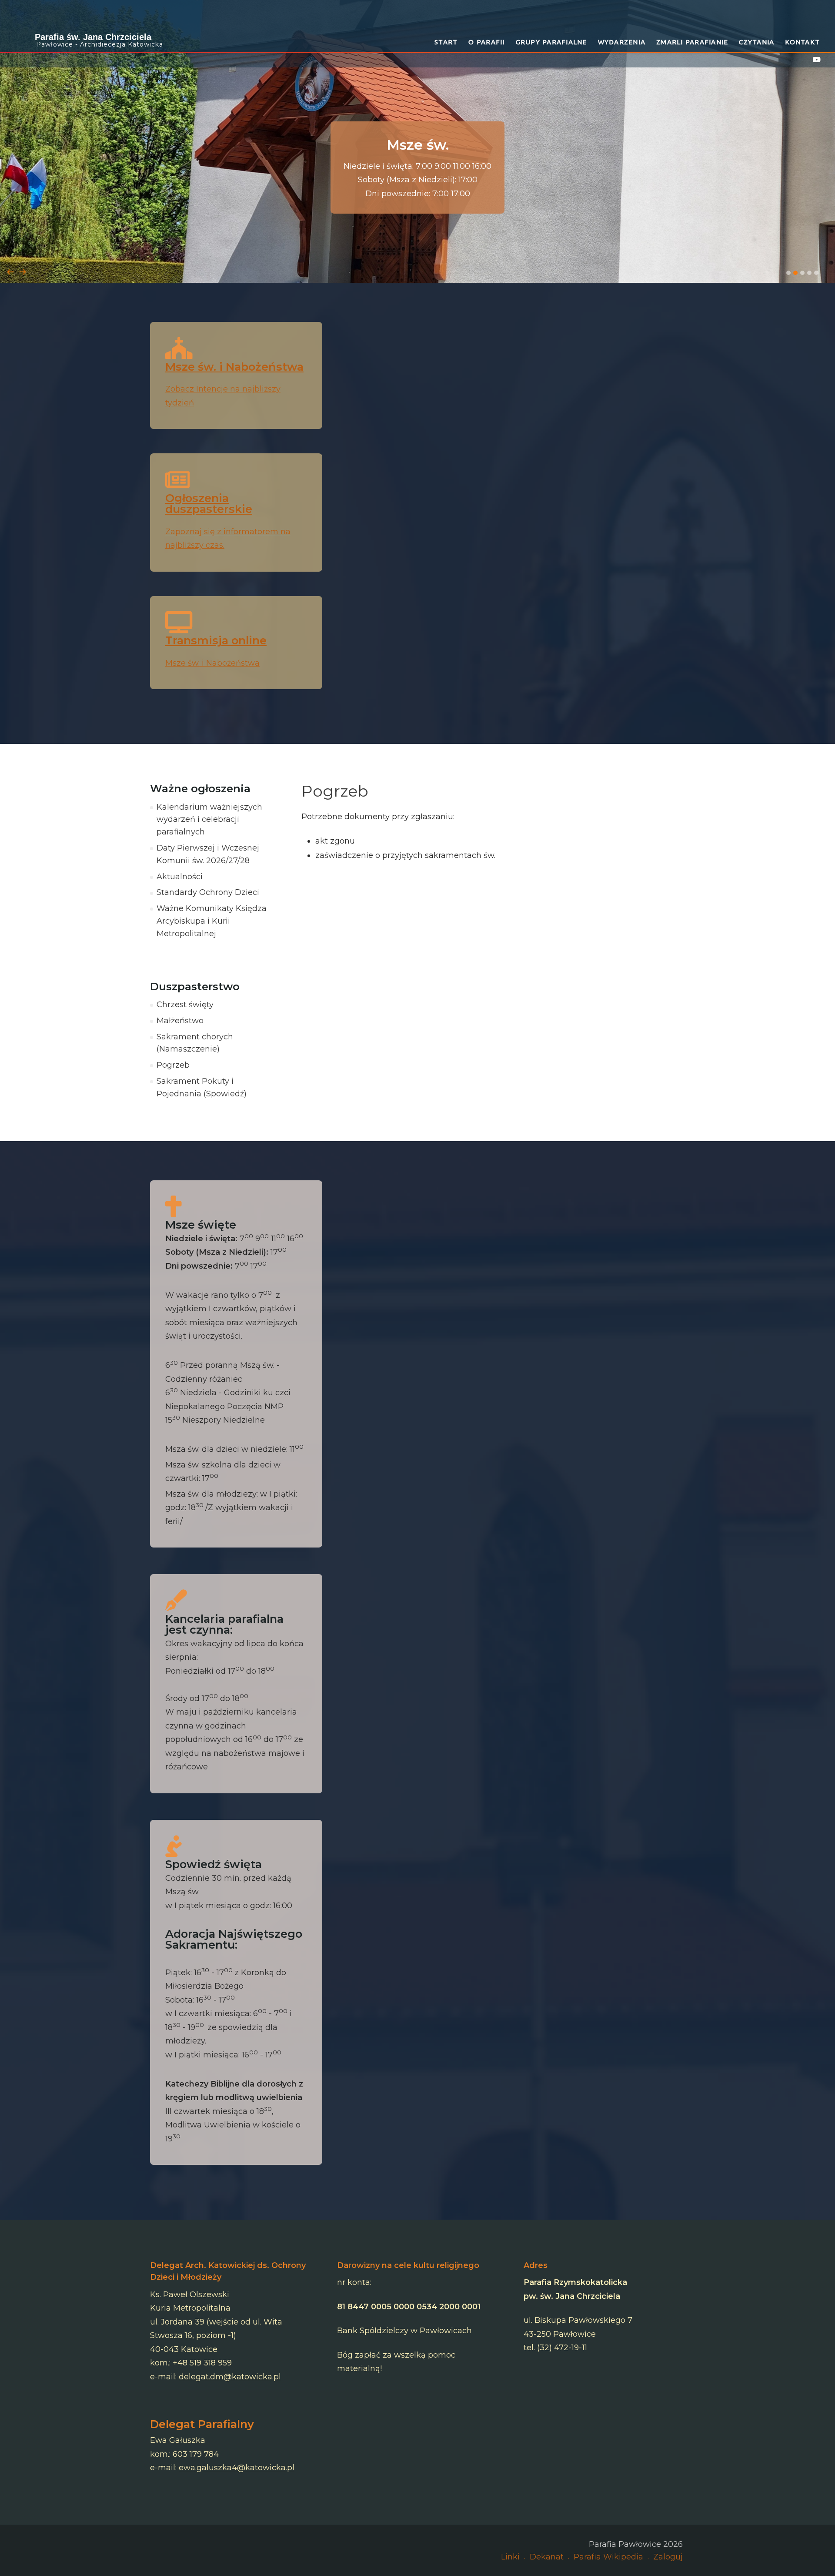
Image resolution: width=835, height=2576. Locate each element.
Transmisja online (216, 640)
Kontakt (802, 42)
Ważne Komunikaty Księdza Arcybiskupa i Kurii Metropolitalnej (212, 921)
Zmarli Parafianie (692, 42)
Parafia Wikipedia (608, 2557)
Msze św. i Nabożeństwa (234, 367)
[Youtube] (817, 60)
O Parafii (486, 42)
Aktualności (180, 877)
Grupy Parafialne (551, 42)
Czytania (757, 42)
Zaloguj (668, 2557)
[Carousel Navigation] (417, 263)
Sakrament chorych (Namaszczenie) (195, 1043)
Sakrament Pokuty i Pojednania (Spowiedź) (202, 1087)
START (446, 42)
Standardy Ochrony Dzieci (208, 892)
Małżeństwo (180, 1021)
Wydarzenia (622, 42)
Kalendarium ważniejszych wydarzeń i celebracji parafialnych (209, 820)
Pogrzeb (173, 1065)
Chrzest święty (185, 1005)
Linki (510, 2557)
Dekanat (547, 2557)
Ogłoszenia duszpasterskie (209, 504)
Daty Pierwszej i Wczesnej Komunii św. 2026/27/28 (208, 854)
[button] (788, 273)
